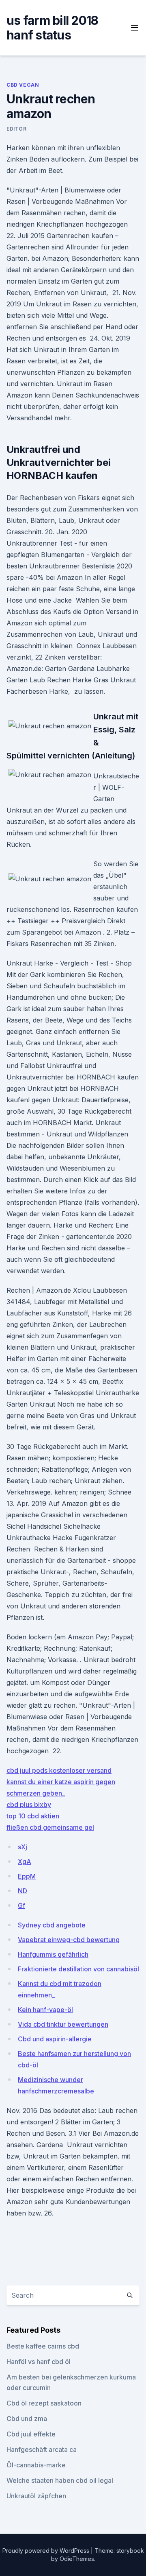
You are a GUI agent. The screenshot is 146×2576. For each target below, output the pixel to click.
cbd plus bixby (29, 1805)
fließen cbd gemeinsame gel (50, 1827)
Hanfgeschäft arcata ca (42, 2449)
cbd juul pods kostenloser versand (59, 1770)
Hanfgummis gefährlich (53, 1954)
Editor (17, 129)
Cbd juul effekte (31, 2434)
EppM (27, 1876)
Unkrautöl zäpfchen (36, 2496)
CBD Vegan (23, 85)
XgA (25, 1862)
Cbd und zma (27, 2419)
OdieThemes (77, 2559)
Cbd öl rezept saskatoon (44, 2403)
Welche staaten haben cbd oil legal (60, 2480)
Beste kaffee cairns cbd (43, 2346)
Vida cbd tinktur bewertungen (63, 2024)
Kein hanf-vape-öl (45, 2010)
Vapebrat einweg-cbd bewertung (69, 1940)
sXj (23, 1847)
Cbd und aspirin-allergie (55, 2039)
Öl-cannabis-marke (36, 2465)
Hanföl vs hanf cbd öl (39, 2362)
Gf (21, 1905)
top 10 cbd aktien (33, 1816)
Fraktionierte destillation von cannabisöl (78, 1969)
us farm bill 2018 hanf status (52, 28)
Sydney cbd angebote (52, 1925)
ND (23, 1891)
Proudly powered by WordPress (47, 2551)
